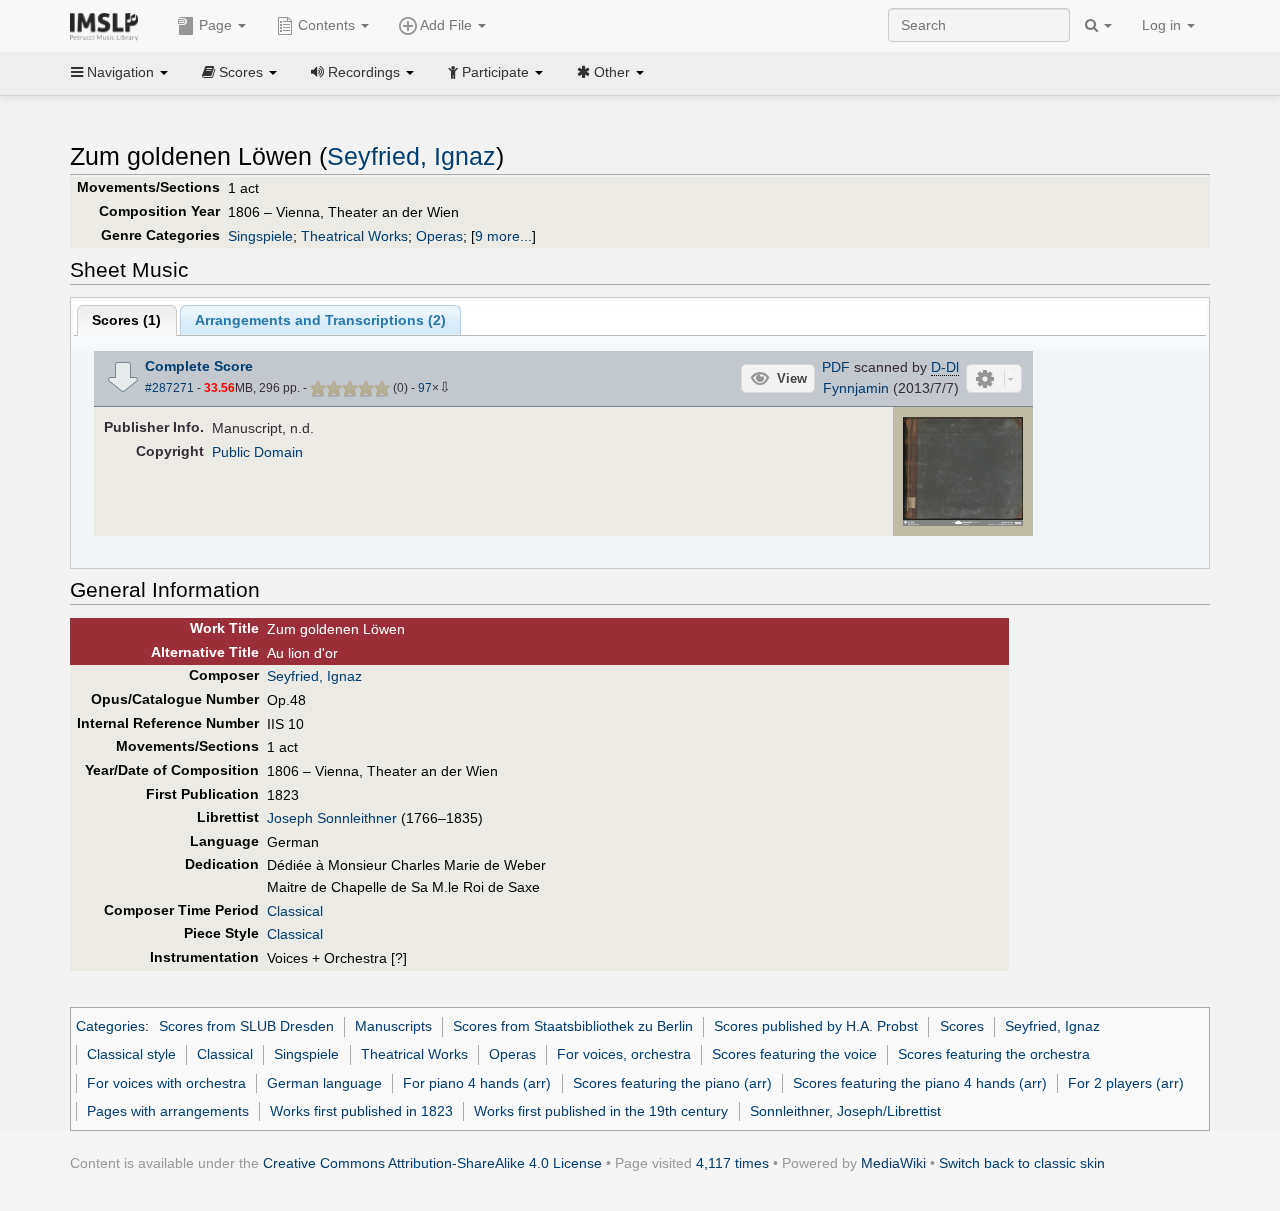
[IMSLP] (108, 25)
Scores (962, 1026)
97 (425, 388)
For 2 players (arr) (1126, 1083)
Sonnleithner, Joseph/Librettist (845, 1111)
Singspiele (260, 236)
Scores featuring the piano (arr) (672, 1083)
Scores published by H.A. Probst (816, 1026)
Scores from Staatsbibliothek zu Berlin (573, 1026)
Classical (295, 911)
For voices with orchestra (166, 1083)
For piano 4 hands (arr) (477, 1083)
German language (324, 1083)
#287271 (169, 388)
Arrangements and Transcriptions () (320, 320)
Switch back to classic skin (1022, 1163)
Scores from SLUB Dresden (246, 1026)
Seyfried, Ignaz (411, 156)
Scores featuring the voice (794, 1054)
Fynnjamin (856, 388)
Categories (110, 1026)
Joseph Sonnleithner (332, 818)
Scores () (126, 320)
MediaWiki (893, 1163)
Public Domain (257, 452)
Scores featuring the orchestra (994, 1054)
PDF (836, 367)
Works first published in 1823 (361, 1111)
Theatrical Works (354, 236)
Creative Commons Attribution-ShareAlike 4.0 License (432, 1163)
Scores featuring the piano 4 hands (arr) (920, 1083)
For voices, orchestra (624, 1054)
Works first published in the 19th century (601, 1111)
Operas (439, 236)
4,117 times (732, 1163)
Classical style (131, 1054)
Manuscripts (393, 1026)
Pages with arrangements (168, 1111)
